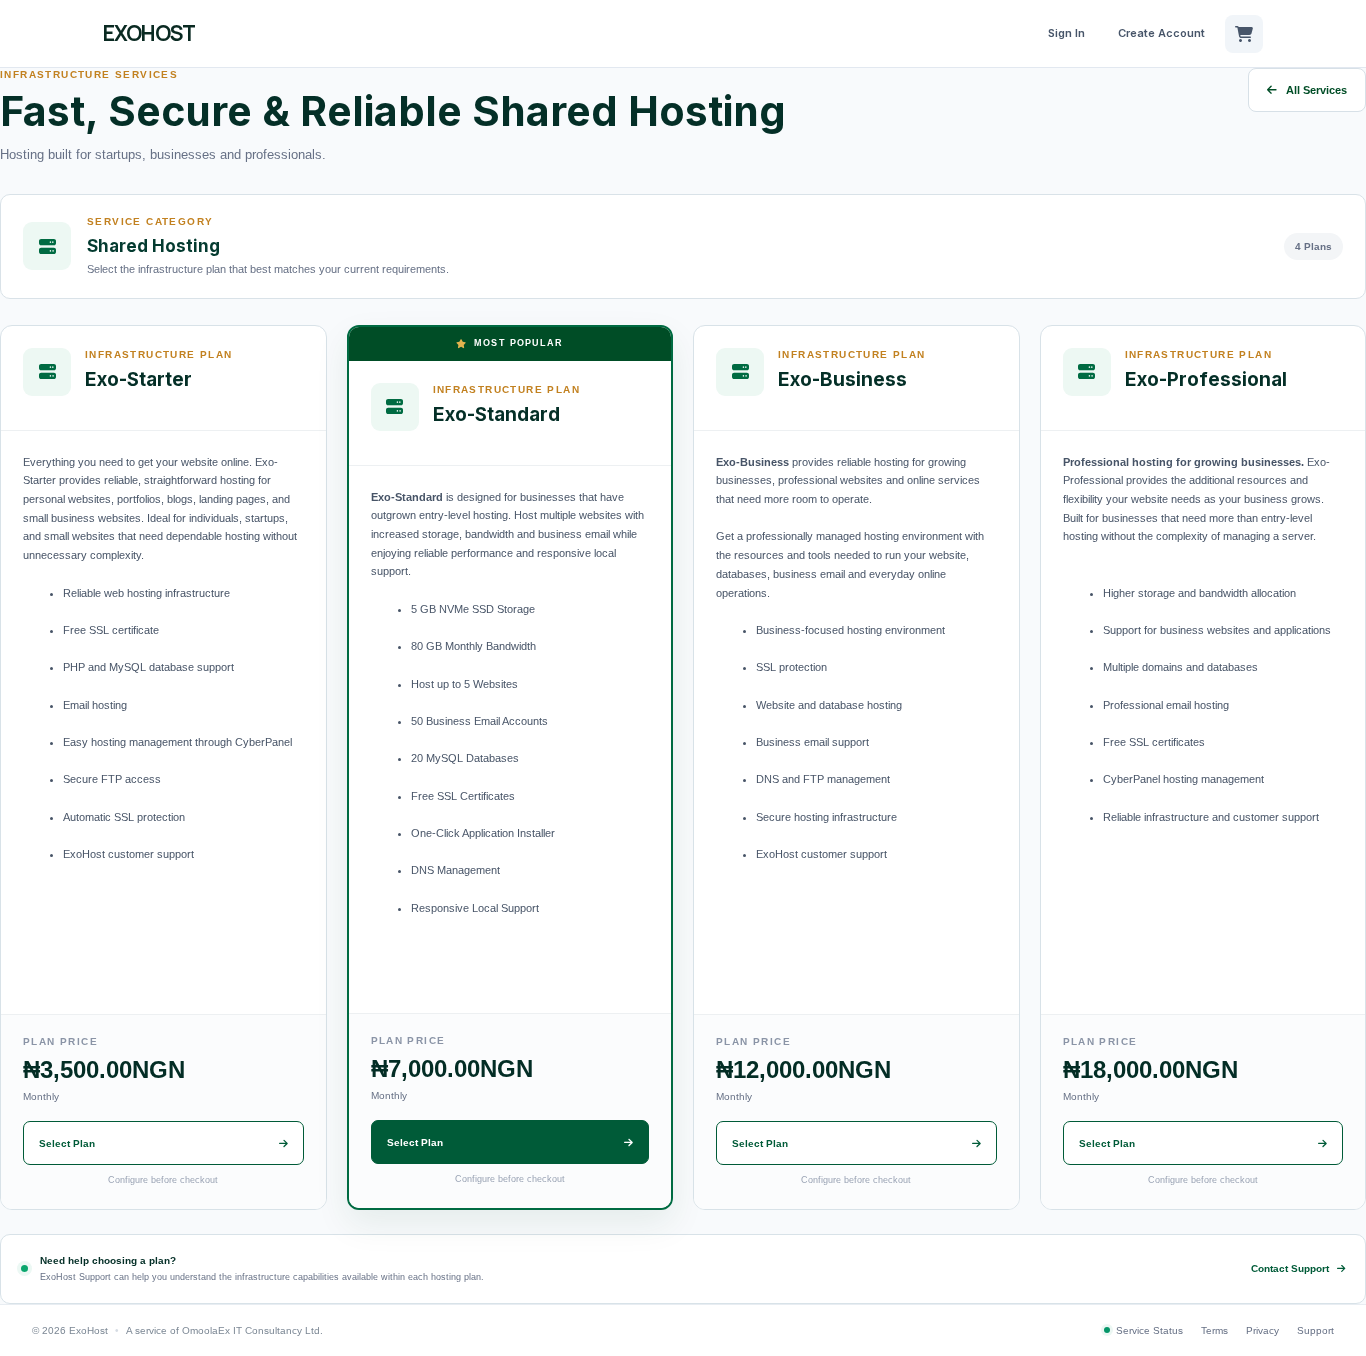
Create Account (1161, 33)
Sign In (1066, 33)
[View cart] (1244, 34)
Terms (1214, 1330)
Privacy (1262, 1330)
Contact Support (1290, 1268)
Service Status (1149, 1330)
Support (1315, 1330)
